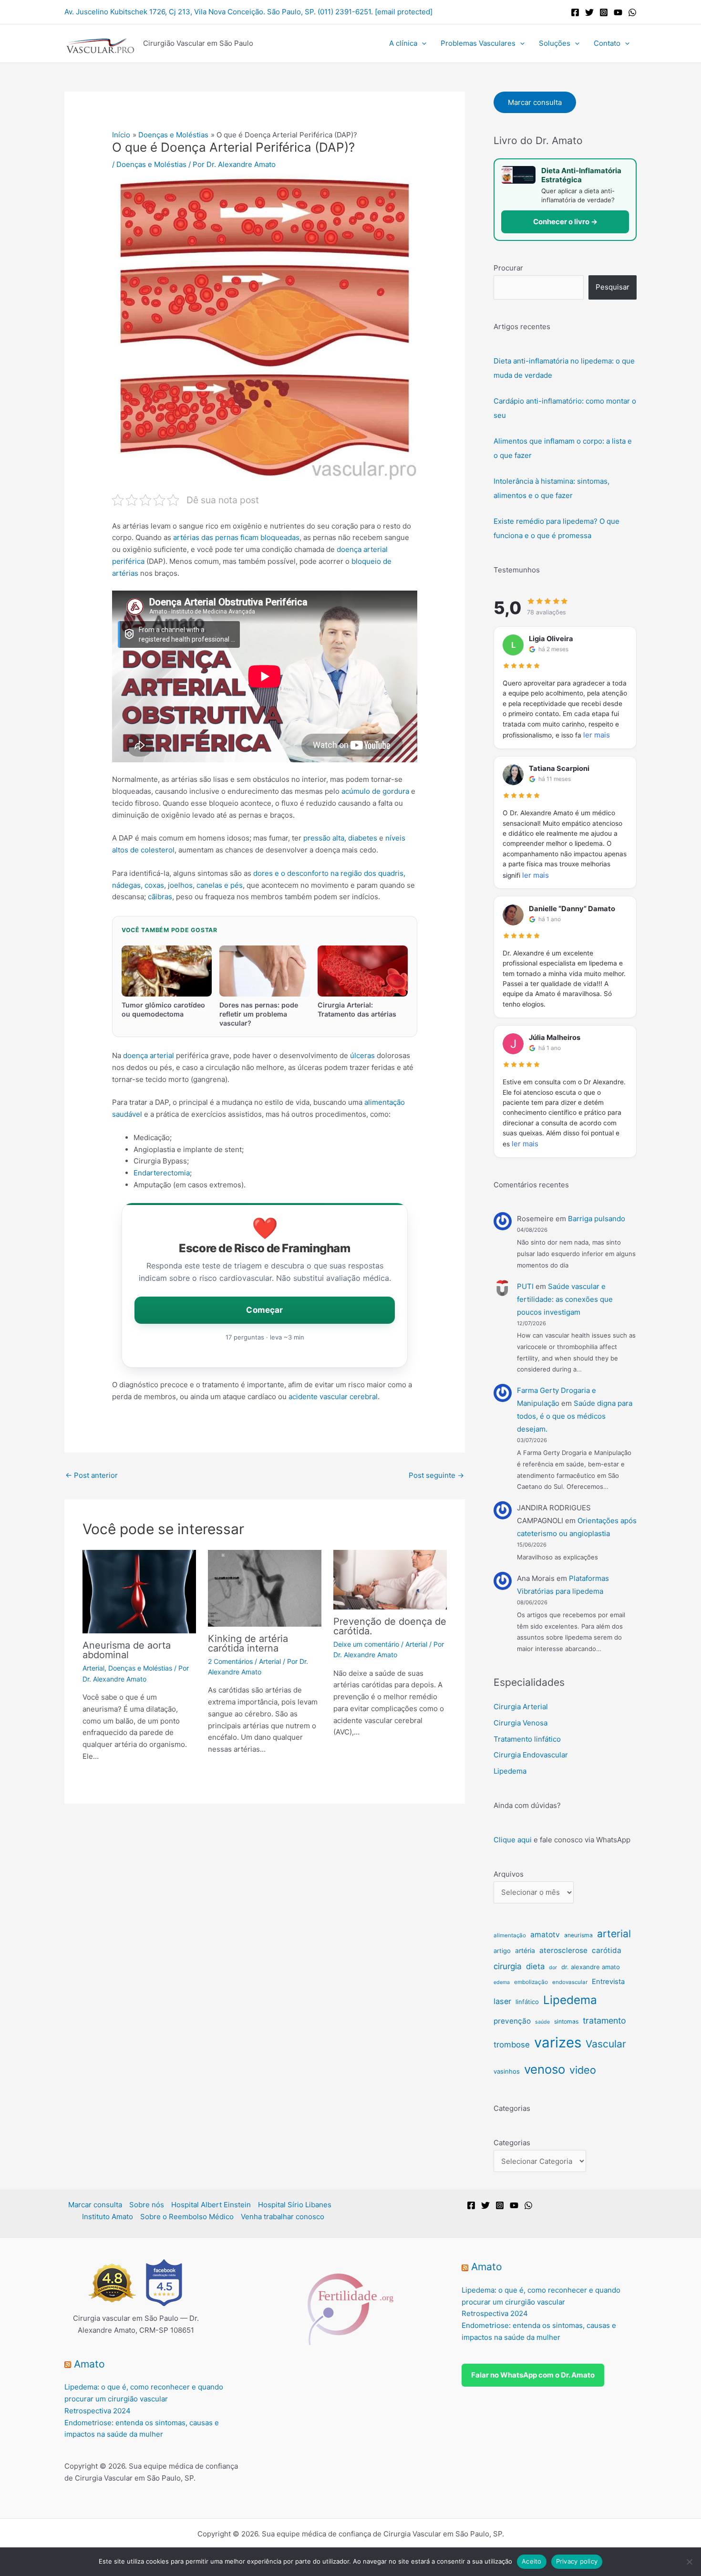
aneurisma (578, 1935)
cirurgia (508, 1966)
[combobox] (539, 287)
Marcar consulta (535, 102)
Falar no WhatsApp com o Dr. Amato (533, 2375)
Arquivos (509, 1874)
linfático (527, 2002)
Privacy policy (577, 2561)
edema (502, 1982)
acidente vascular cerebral (333, 1397)
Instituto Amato (108, 2217)
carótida (607, 1950)
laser (502, 2001)
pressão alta (324, 838)
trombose (512, 2045)
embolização (531, 1982)
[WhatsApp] (632, 12)
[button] (422, 43)
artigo (502, 1951)
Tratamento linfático (527, 1739)
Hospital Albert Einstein (211, 2205)
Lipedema (510, 1771)
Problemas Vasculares (478, 43)
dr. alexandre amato (591, 1967)
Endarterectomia (162, 1173)
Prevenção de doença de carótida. (390, 1626)
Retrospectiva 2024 (98, 2411)
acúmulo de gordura (375, 791)
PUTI (525, 1286)
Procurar (508, 268)
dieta (535, 1966)
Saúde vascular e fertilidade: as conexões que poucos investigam (565, 1299)
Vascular (606, 2044)
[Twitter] (589, 12)
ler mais (597, 735)
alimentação (510, 1935)
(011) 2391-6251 (344, 12)
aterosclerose (563, 1950)
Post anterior (92, 1475)
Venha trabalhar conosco (283, 2217)
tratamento (604, 2020)
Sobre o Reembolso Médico (187, 2217)
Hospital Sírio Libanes (295, 2205)
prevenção (512, 2021)
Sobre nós (147, 2205)
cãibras (160, 897)
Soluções (555, 43)
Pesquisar (613, 287)
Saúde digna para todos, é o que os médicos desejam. (575, 1416)
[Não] (689, 2562)
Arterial (93, 1668)
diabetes (363, 838)
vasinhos (507, 2071)
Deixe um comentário (366, 1644)
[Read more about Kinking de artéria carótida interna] (265, 1587)
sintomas (566, 2021)
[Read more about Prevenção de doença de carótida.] (390, 1579)
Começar (264, 1310)
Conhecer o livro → (565, 222)
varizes (558, 2042)
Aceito (532, 2561)
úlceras (362, 1055)
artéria (525, 1951)
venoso (545, 2069)
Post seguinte (436, 1475)
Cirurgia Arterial (521, 1707)
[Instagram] (604, 12)
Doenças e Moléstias (151, 164)
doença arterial (149, 1055)
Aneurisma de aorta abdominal (127, 1650)
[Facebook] (575, 12)
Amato (89, 2364)
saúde (542, 2022)
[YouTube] (618, 12)
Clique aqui (513, 1840)
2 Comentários (230, 1661)
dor (553, 1968)
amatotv (545, 1935)
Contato (607, 43)
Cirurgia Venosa (521, 1723)
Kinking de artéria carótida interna (248, 1643)
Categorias (512, 2143)
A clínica (403, 43)
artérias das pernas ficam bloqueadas (236, 537)
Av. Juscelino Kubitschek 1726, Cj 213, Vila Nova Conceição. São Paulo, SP (189, 12)
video (583, 2070)
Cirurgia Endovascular (531, 1755)
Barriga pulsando (597, 1219)
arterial (614, 1933)
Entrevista (608, 1982)
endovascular (570, 1982)
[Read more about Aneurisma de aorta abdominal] (139, 1591)
